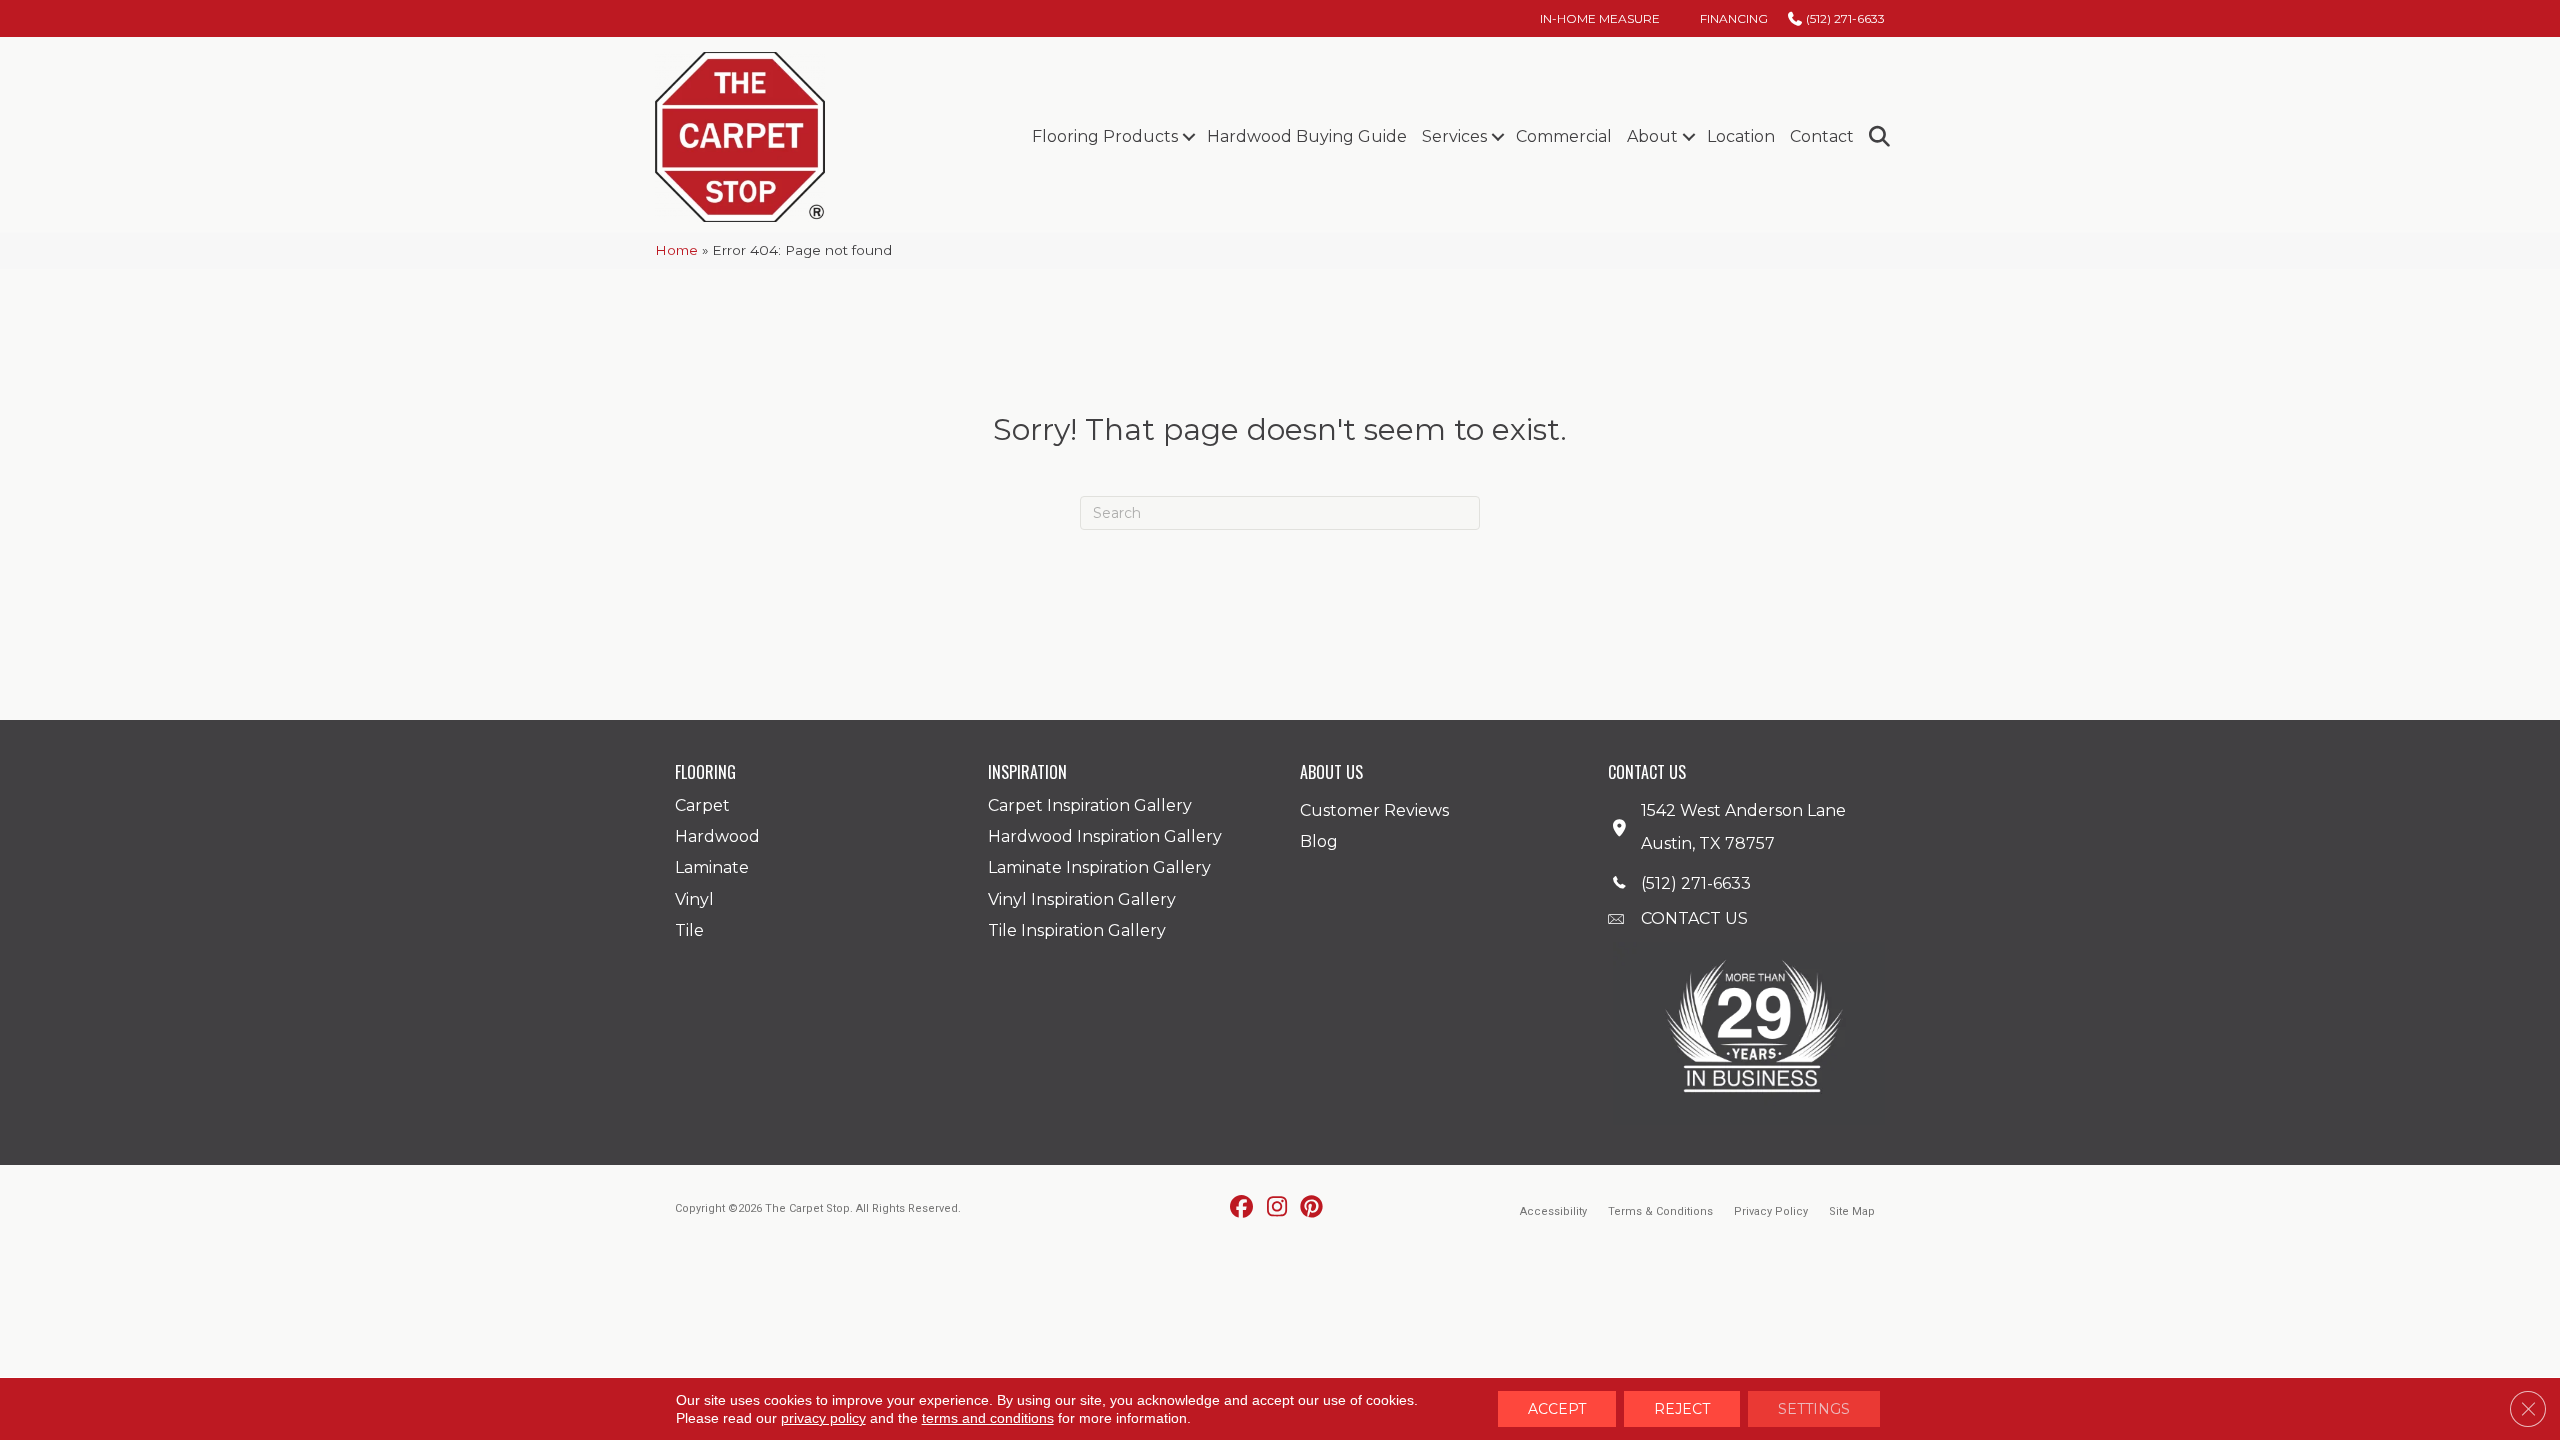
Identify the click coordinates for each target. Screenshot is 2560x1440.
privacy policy (823, 1418)
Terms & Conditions (1660, 1211)
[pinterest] (1312, 1208)
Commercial (1564, 136)
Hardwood (717, 836)
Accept (1557, 1409)
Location (1741, 136)
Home (676, 250)
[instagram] (1277, 1208)
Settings (1814, 1409)
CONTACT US (1694, 918)
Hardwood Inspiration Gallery (1105, 836)
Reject (1682, 1409)
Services (1454, 136)
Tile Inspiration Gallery (1077, 930)
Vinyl (694, 899)
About (1652, 136)
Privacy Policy (1771, 1211)
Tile (689, 930)
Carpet (702, 805)
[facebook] (1242, 1208)
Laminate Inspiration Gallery (1099, 867)
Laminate (712, 867)
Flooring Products (1105, 136)
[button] (1188, 137)
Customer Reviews (1374, 810)
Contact (1822, 136)
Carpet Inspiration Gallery (1090, 805)
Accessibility (1553, 1211)
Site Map (1852, 1211)
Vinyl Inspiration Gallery (1082, 899)
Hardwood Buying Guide (1307, 136)
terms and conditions (988, 1418)
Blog (1319, 841)
